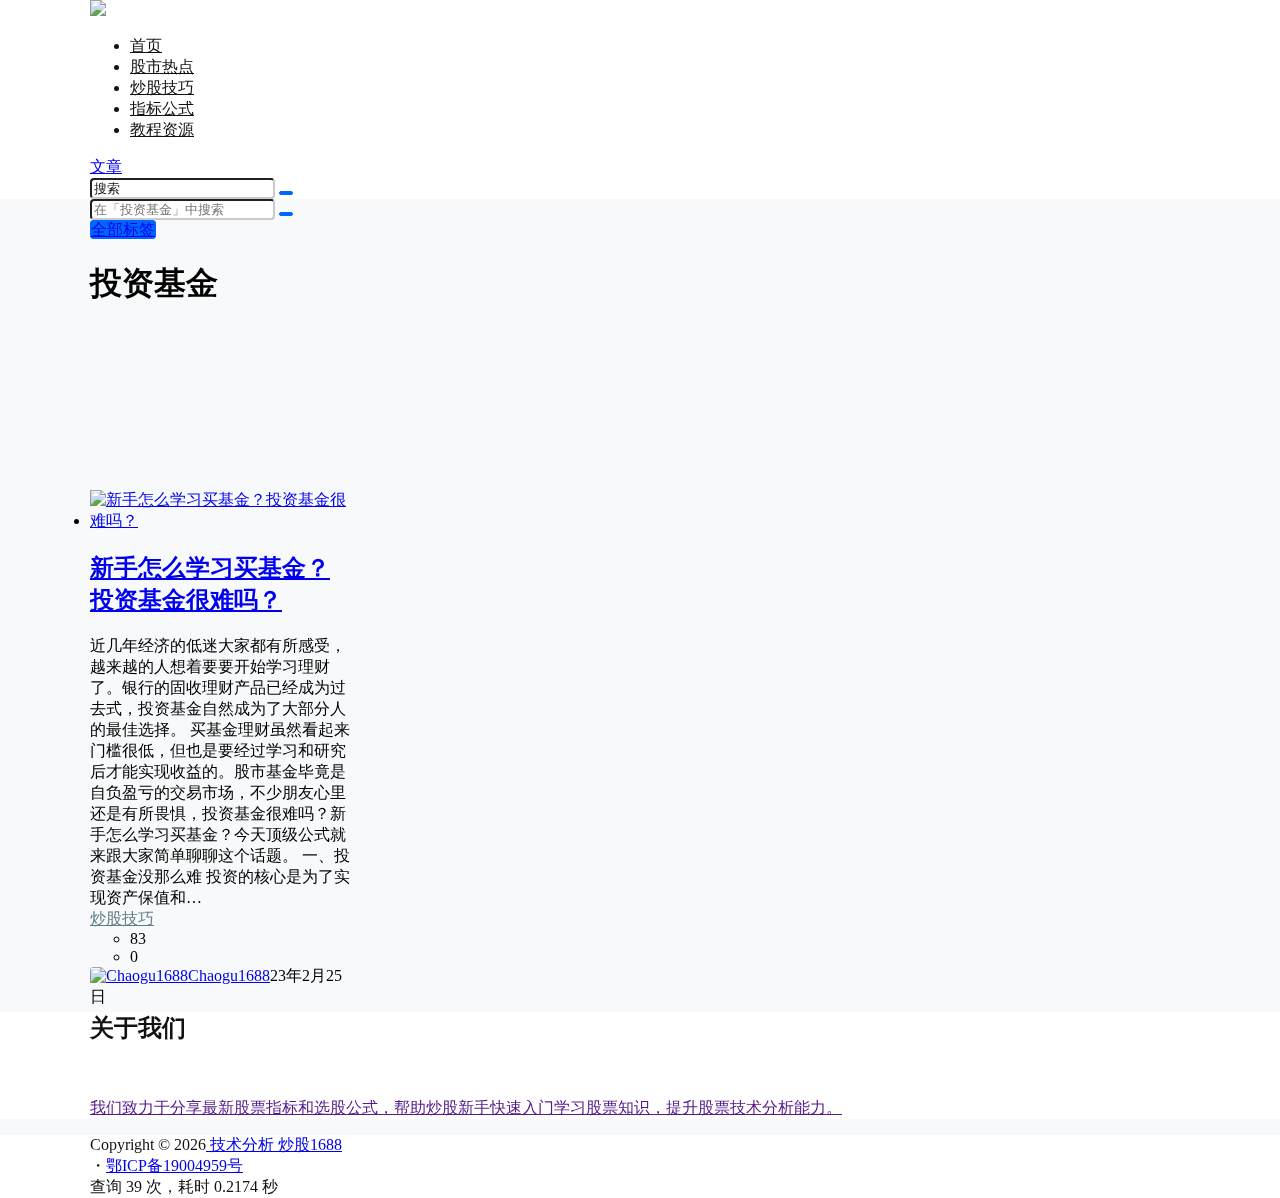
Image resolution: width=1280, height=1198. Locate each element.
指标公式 (162, 108)
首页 (146, 45)
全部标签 (123, 229)
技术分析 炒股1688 (274, 1144)
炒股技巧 (162, 87)
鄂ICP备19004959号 (174, 1165)
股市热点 (162, 66)
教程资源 (162, 129)
